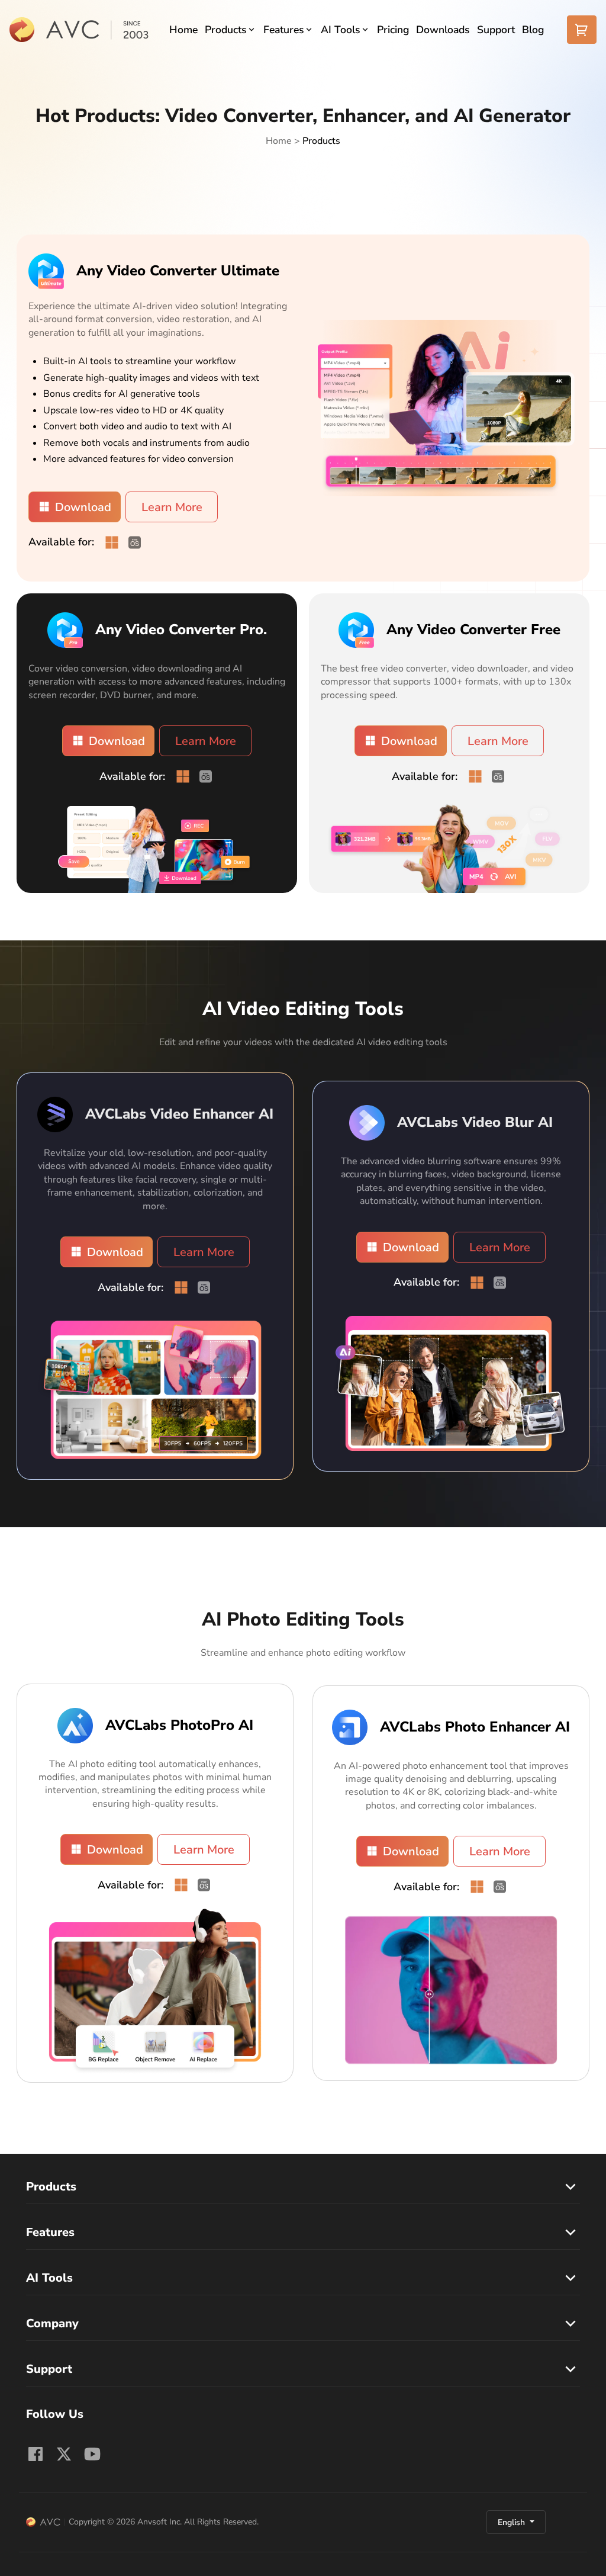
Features (284, 30)
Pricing (393, 30)
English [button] (512, 2522)
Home (183, 30)
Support (496, 30)
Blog (533, 30)
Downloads (443, 30)
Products (226, 30)
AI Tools (341, 30)
